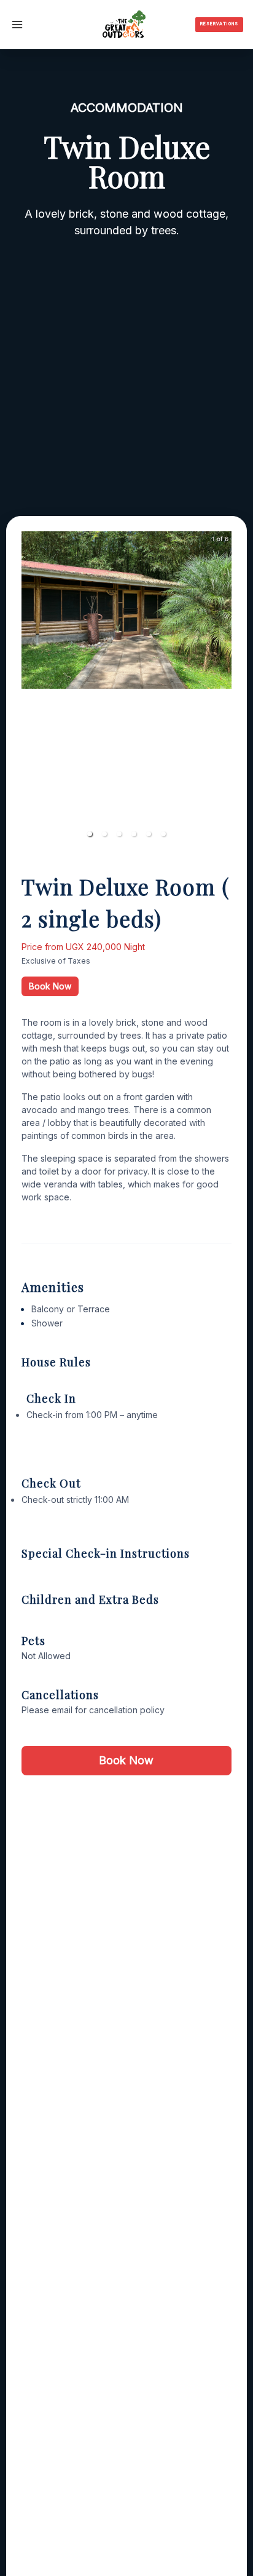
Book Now (50, 986)
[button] (90, 834)
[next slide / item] (223, 689)
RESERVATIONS (219, 24)
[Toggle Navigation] (17, 25)
